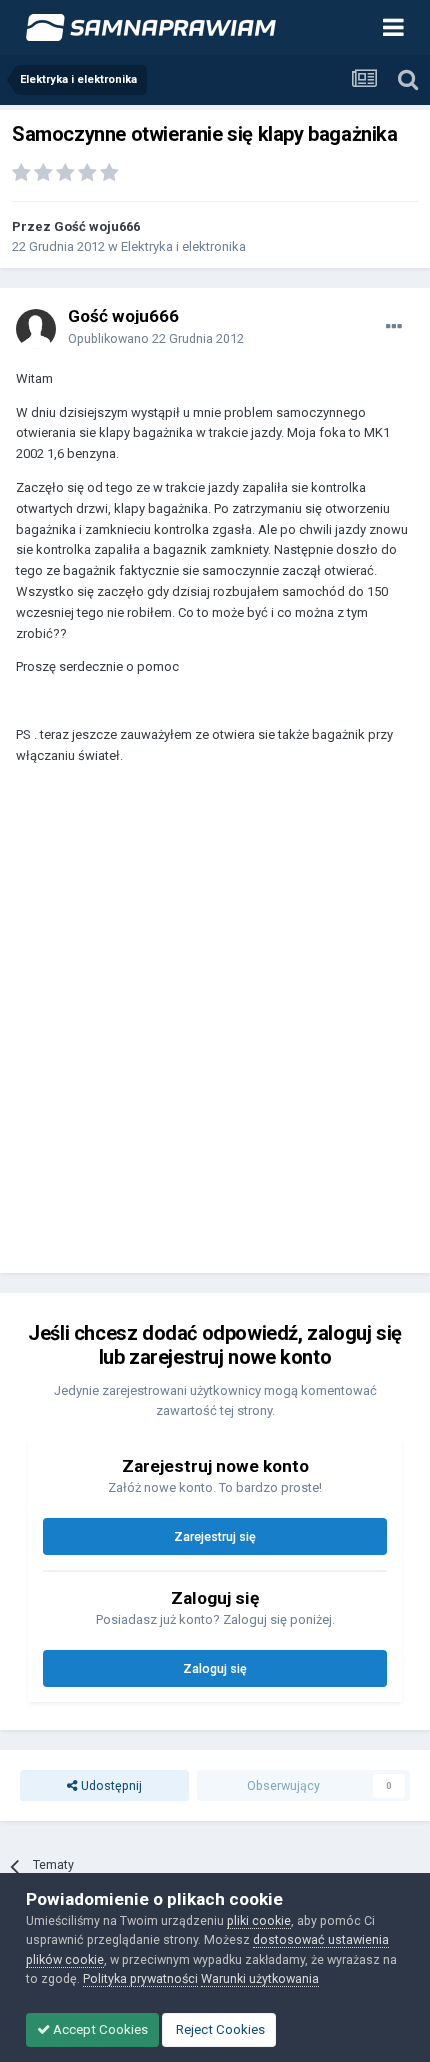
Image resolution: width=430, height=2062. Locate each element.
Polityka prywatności (140, 1978)
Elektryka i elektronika (183, 246)
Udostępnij (110, 1785)
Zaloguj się (215, 1668)
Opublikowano (156, 338)
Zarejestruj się (215, 1536)
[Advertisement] (215, 1028)
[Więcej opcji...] (394, 327)
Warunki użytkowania (260, 1978)
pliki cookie (259, 1920)
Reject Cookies (219, 2029)
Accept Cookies (99, 2029)
